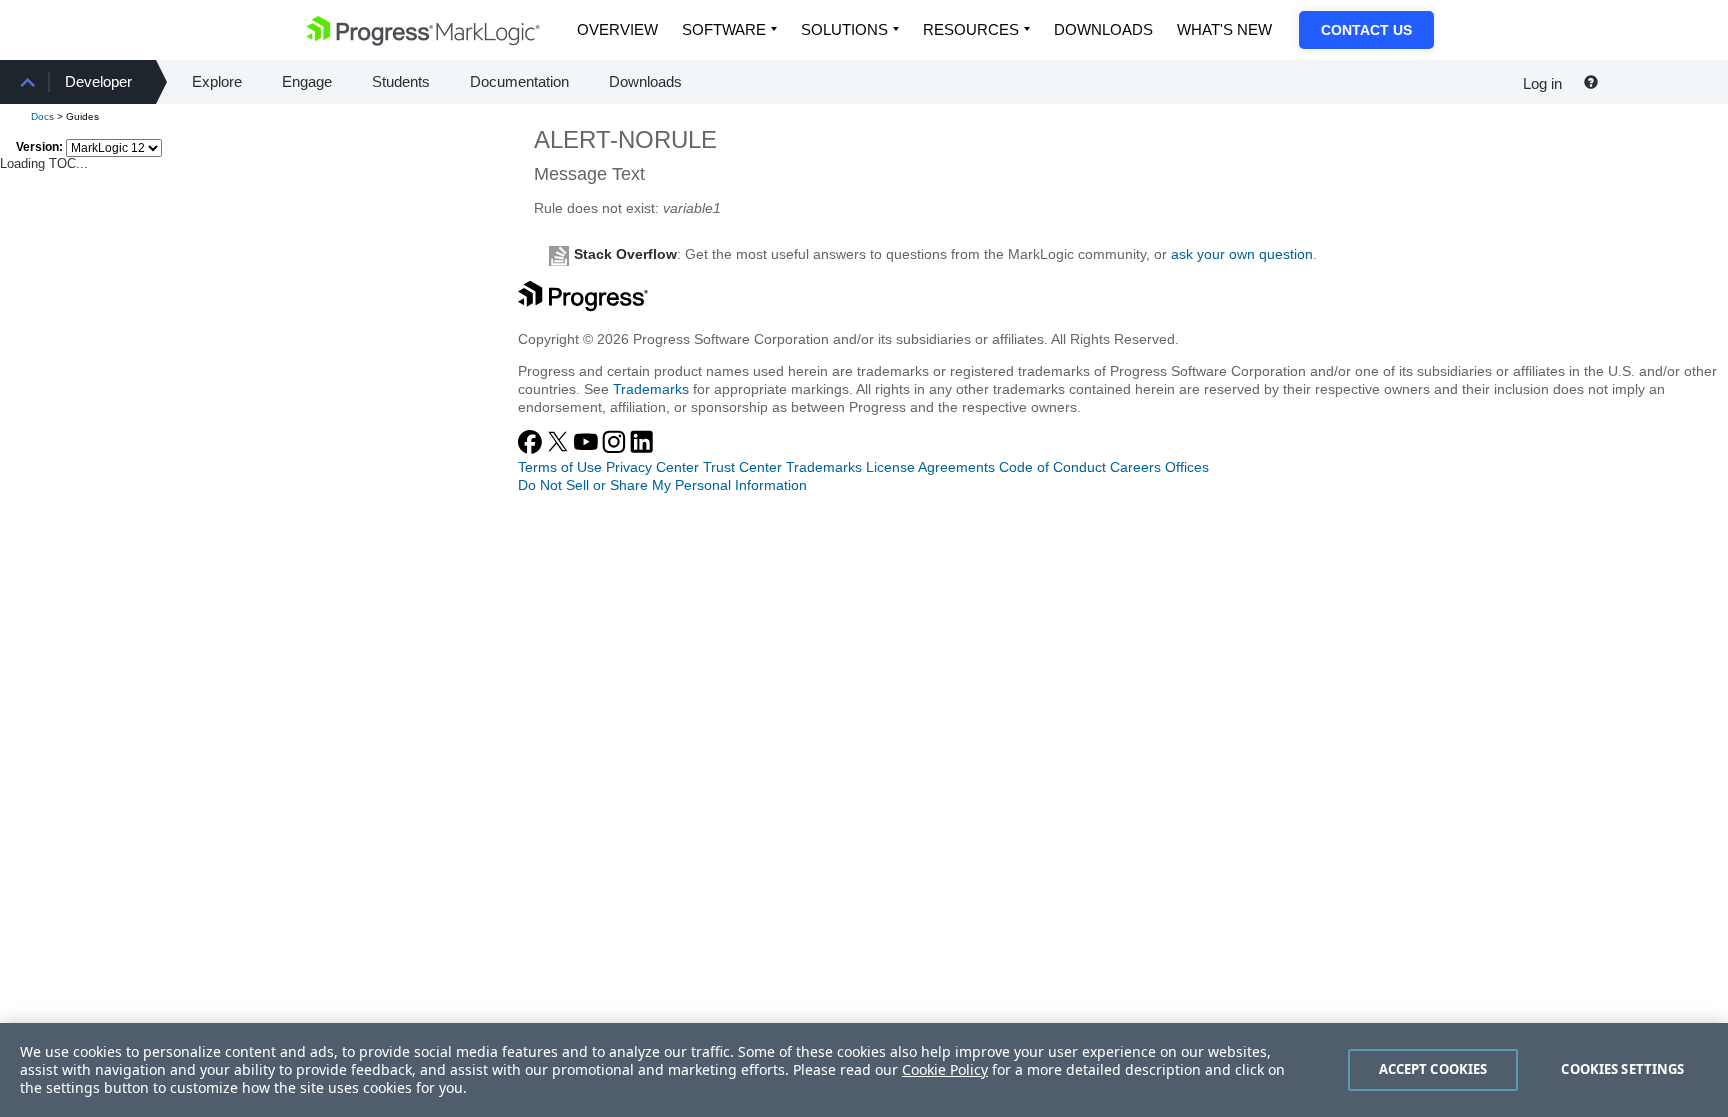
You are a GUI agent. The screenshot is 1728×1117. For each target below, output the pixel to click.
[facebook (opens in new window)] (532, 449)
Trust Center (742, 467)
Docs (42, 116)
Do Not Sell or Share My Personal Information (662, 485)
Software (724, 29)
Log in (1542, 83)
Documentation (519, 81)
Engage (307, 81)
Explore (217, 81)
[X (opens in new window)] (560, 449)
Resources (971, 29)
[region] (864, 1070)
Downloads (1103, 29)
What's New (1224, 29)
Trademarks (651, 389)
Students (401, 81)
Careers (1135, 467)
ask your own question (1242, 254)
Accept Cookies (1433, 1069)
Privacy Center (652, 467)
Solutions (844, 29)
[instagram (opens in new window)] (616, 449)
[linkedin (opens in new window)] (642, 449)
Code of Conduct (1052, 467)
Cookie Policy (945, 1069)
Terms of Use (560, 467)
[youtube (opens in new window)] (588, 449)
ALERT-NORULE (625, 139)
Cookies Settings (1622, 1069)
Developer (98, 81)
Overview (617, 29)
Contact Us (1366, 30)
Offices (1187, 467)
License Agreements (930, 467)
